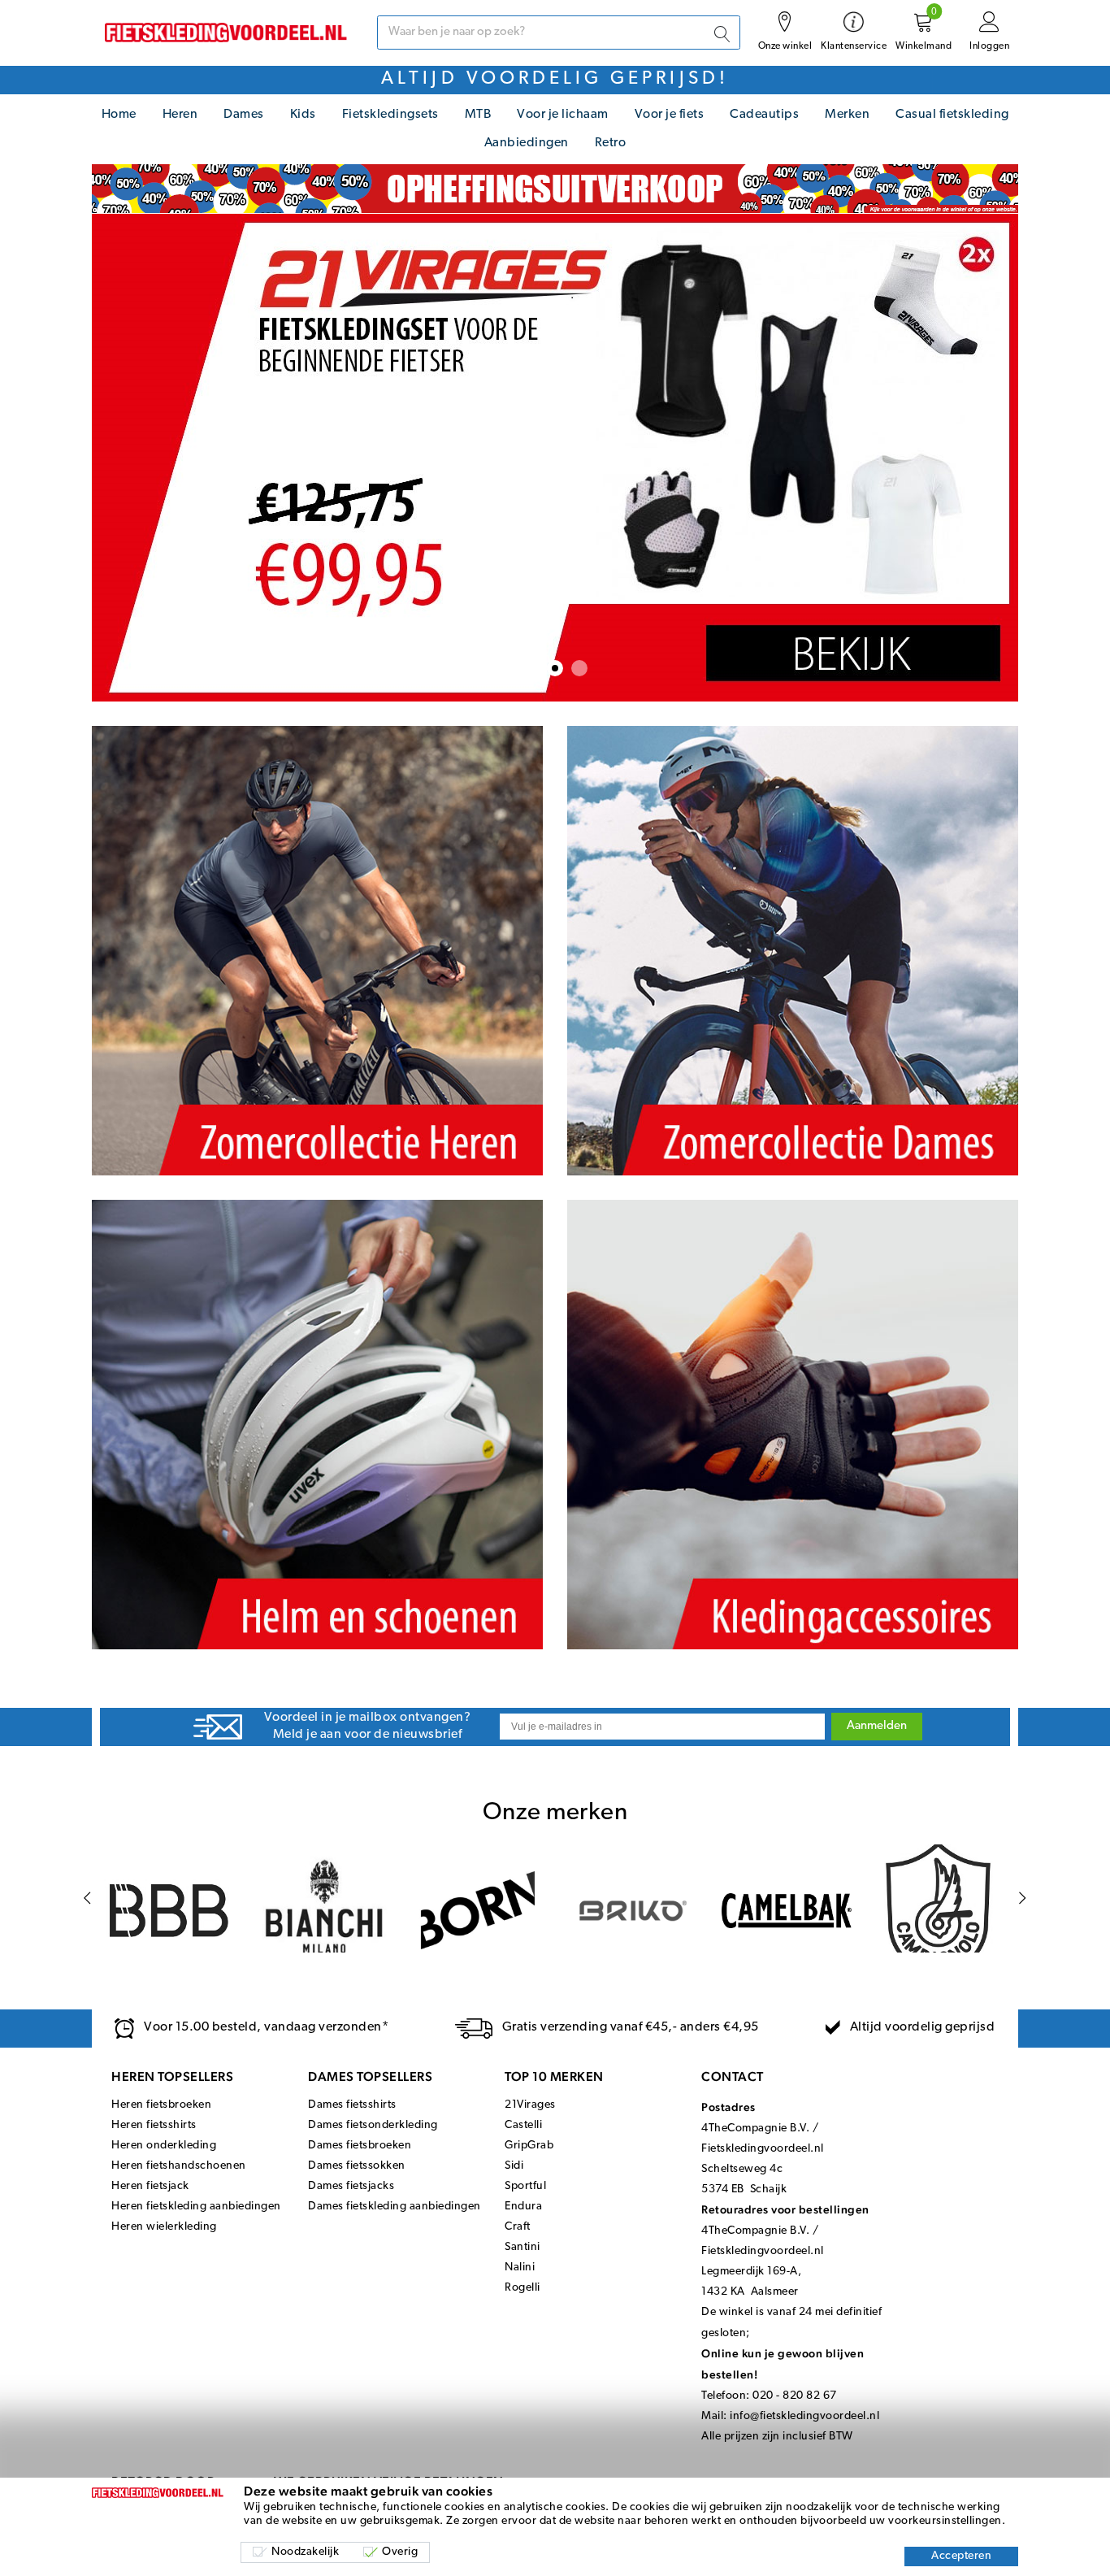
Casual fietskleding (952, 115)
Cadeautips (764, 115)
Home (119, 115)
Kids (303, 115)
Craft (518, 2227)
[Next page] (1023, 1898)
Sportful (525, 2186)
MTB (478, 115)
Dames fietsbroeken (360, 2146)
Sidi (514, 2166)
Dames (244, 115)
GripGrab (529, 2146)
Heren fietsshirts (154, 2125)
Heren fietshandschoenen (179, 2166)
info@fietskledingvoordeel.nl (804, 2416)
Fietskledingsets (390, 115)
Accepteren (961, 2556)
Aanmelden (877, 1726)
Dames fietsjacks (351, 2186)
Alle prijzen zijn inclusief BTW (777, 2437)
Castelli (523, 2125)
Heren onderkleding (164, 2146)
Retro (611, 143)
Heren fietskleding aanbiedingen (196, 2207)
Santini (522, 2247)
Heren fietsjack (150, 2186)
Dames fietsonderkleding (373, 2125)
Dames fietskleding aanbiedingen (395, 2207)
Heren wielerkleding (164, 2227)
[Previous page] (87, 1898)
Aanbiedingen (527, 143)
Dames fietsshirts (352, 2105)
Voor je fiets (670, 115)
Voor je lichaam (563, 115)
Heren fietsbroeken (161, 2105)
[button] (531, 668)
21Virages (530, 2105)
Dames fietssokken (357, 2166)
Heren (180, 115)
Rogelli (522, 2288)
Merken (847, 115)
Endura (523, 2207)
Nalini (520, 2268)
